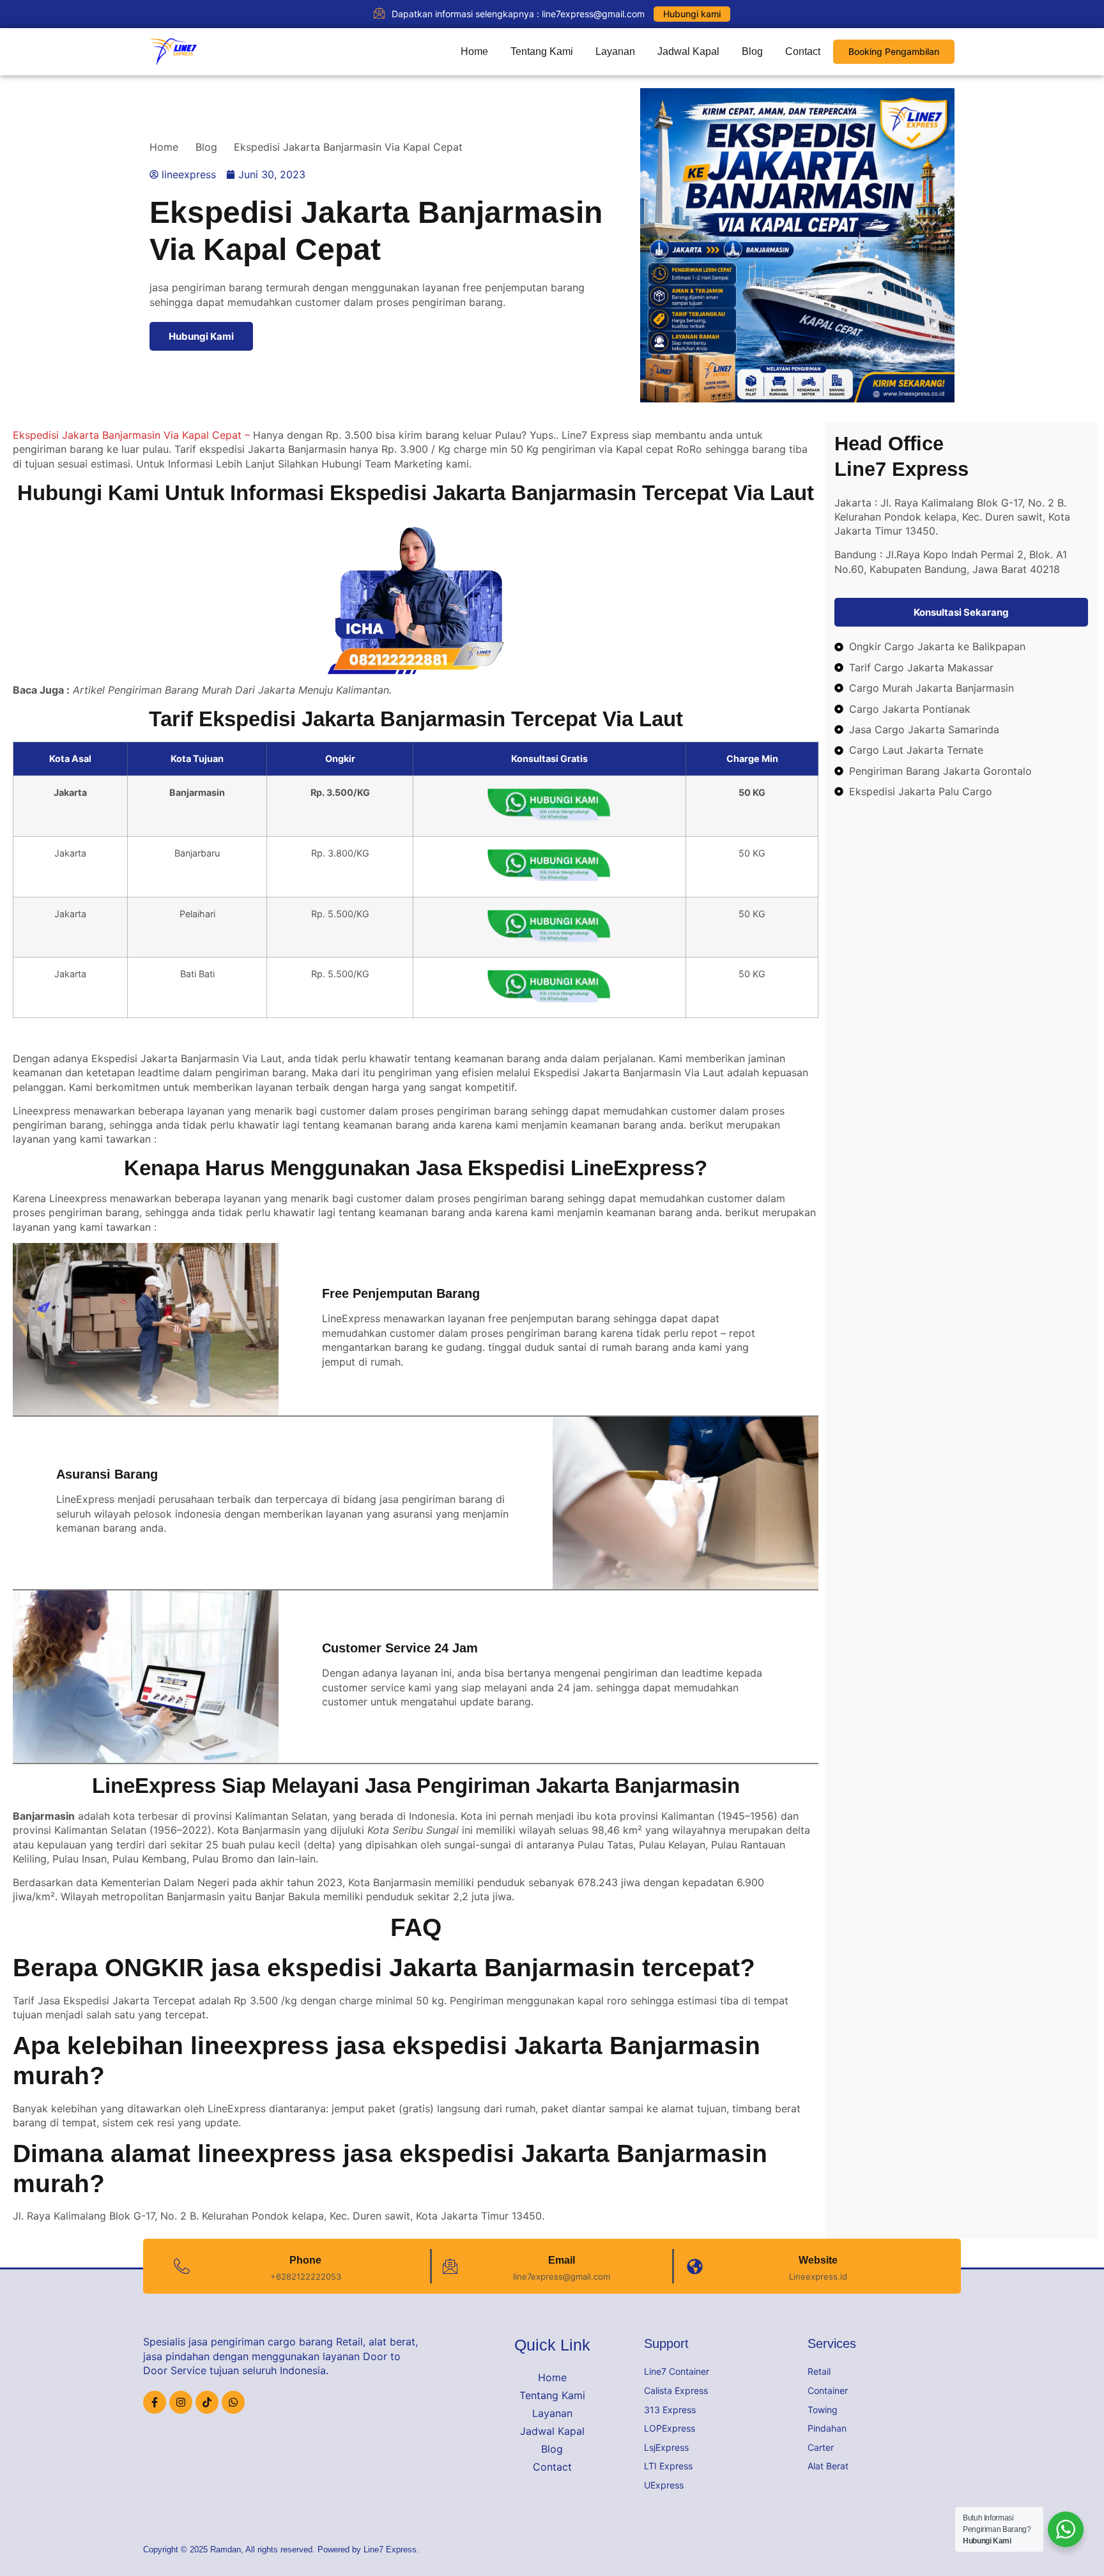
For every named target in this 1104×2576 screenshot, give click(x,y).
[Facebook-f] (155, 2402)
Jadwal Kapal (688, 51)
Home (474, 51)
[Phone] (182, 2267)
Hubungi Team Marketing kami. (396, 464)
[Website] (695, 2267)
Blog (752, 51)
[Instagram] (181, 2402)
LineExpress (351, 1318)
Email (562, 2260)
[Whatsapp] (233, 2402)
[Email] (450, 2267)
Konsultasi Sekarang (961, 612)
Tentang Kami (542, 51)
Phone (305, 2260)
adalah (61, 1816)
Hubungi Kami (201, 336)
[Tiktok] (207, 2402)
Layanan (615, 51)
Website (818, 2260)
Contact (803, 51)
